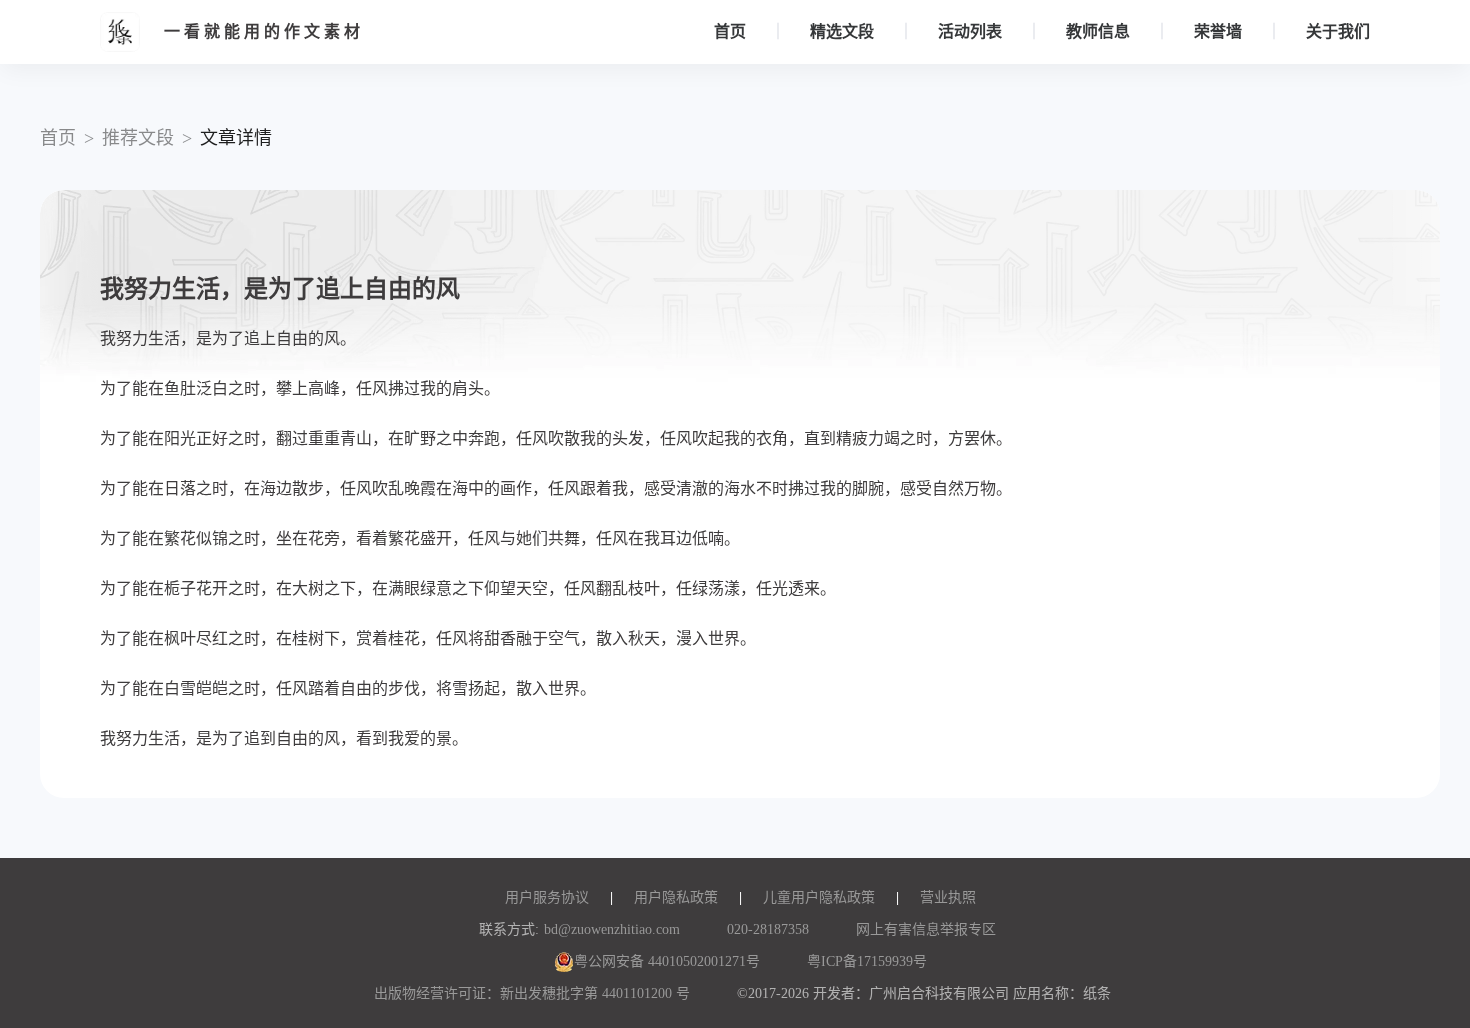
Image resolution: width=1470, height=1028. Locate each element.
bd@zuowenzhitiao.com (612, 929)
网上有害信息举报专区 (926, 929)
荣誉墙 (1218, 31)
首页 (730, 31)
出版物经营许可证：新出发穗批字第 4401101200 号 (532, 993)
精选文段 (842, 31)
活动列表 (970, 31)
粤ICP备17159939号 (867, 961)
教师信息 (1098, 31)
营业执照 (948, 897)
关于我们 (1338, 31)
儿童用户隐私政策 (819, 897)
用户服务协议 (547, 897)
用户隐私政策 (676, 897)
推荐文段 (138, 138)
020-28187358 (768, 929)
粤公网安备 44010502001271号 (667, 961)
